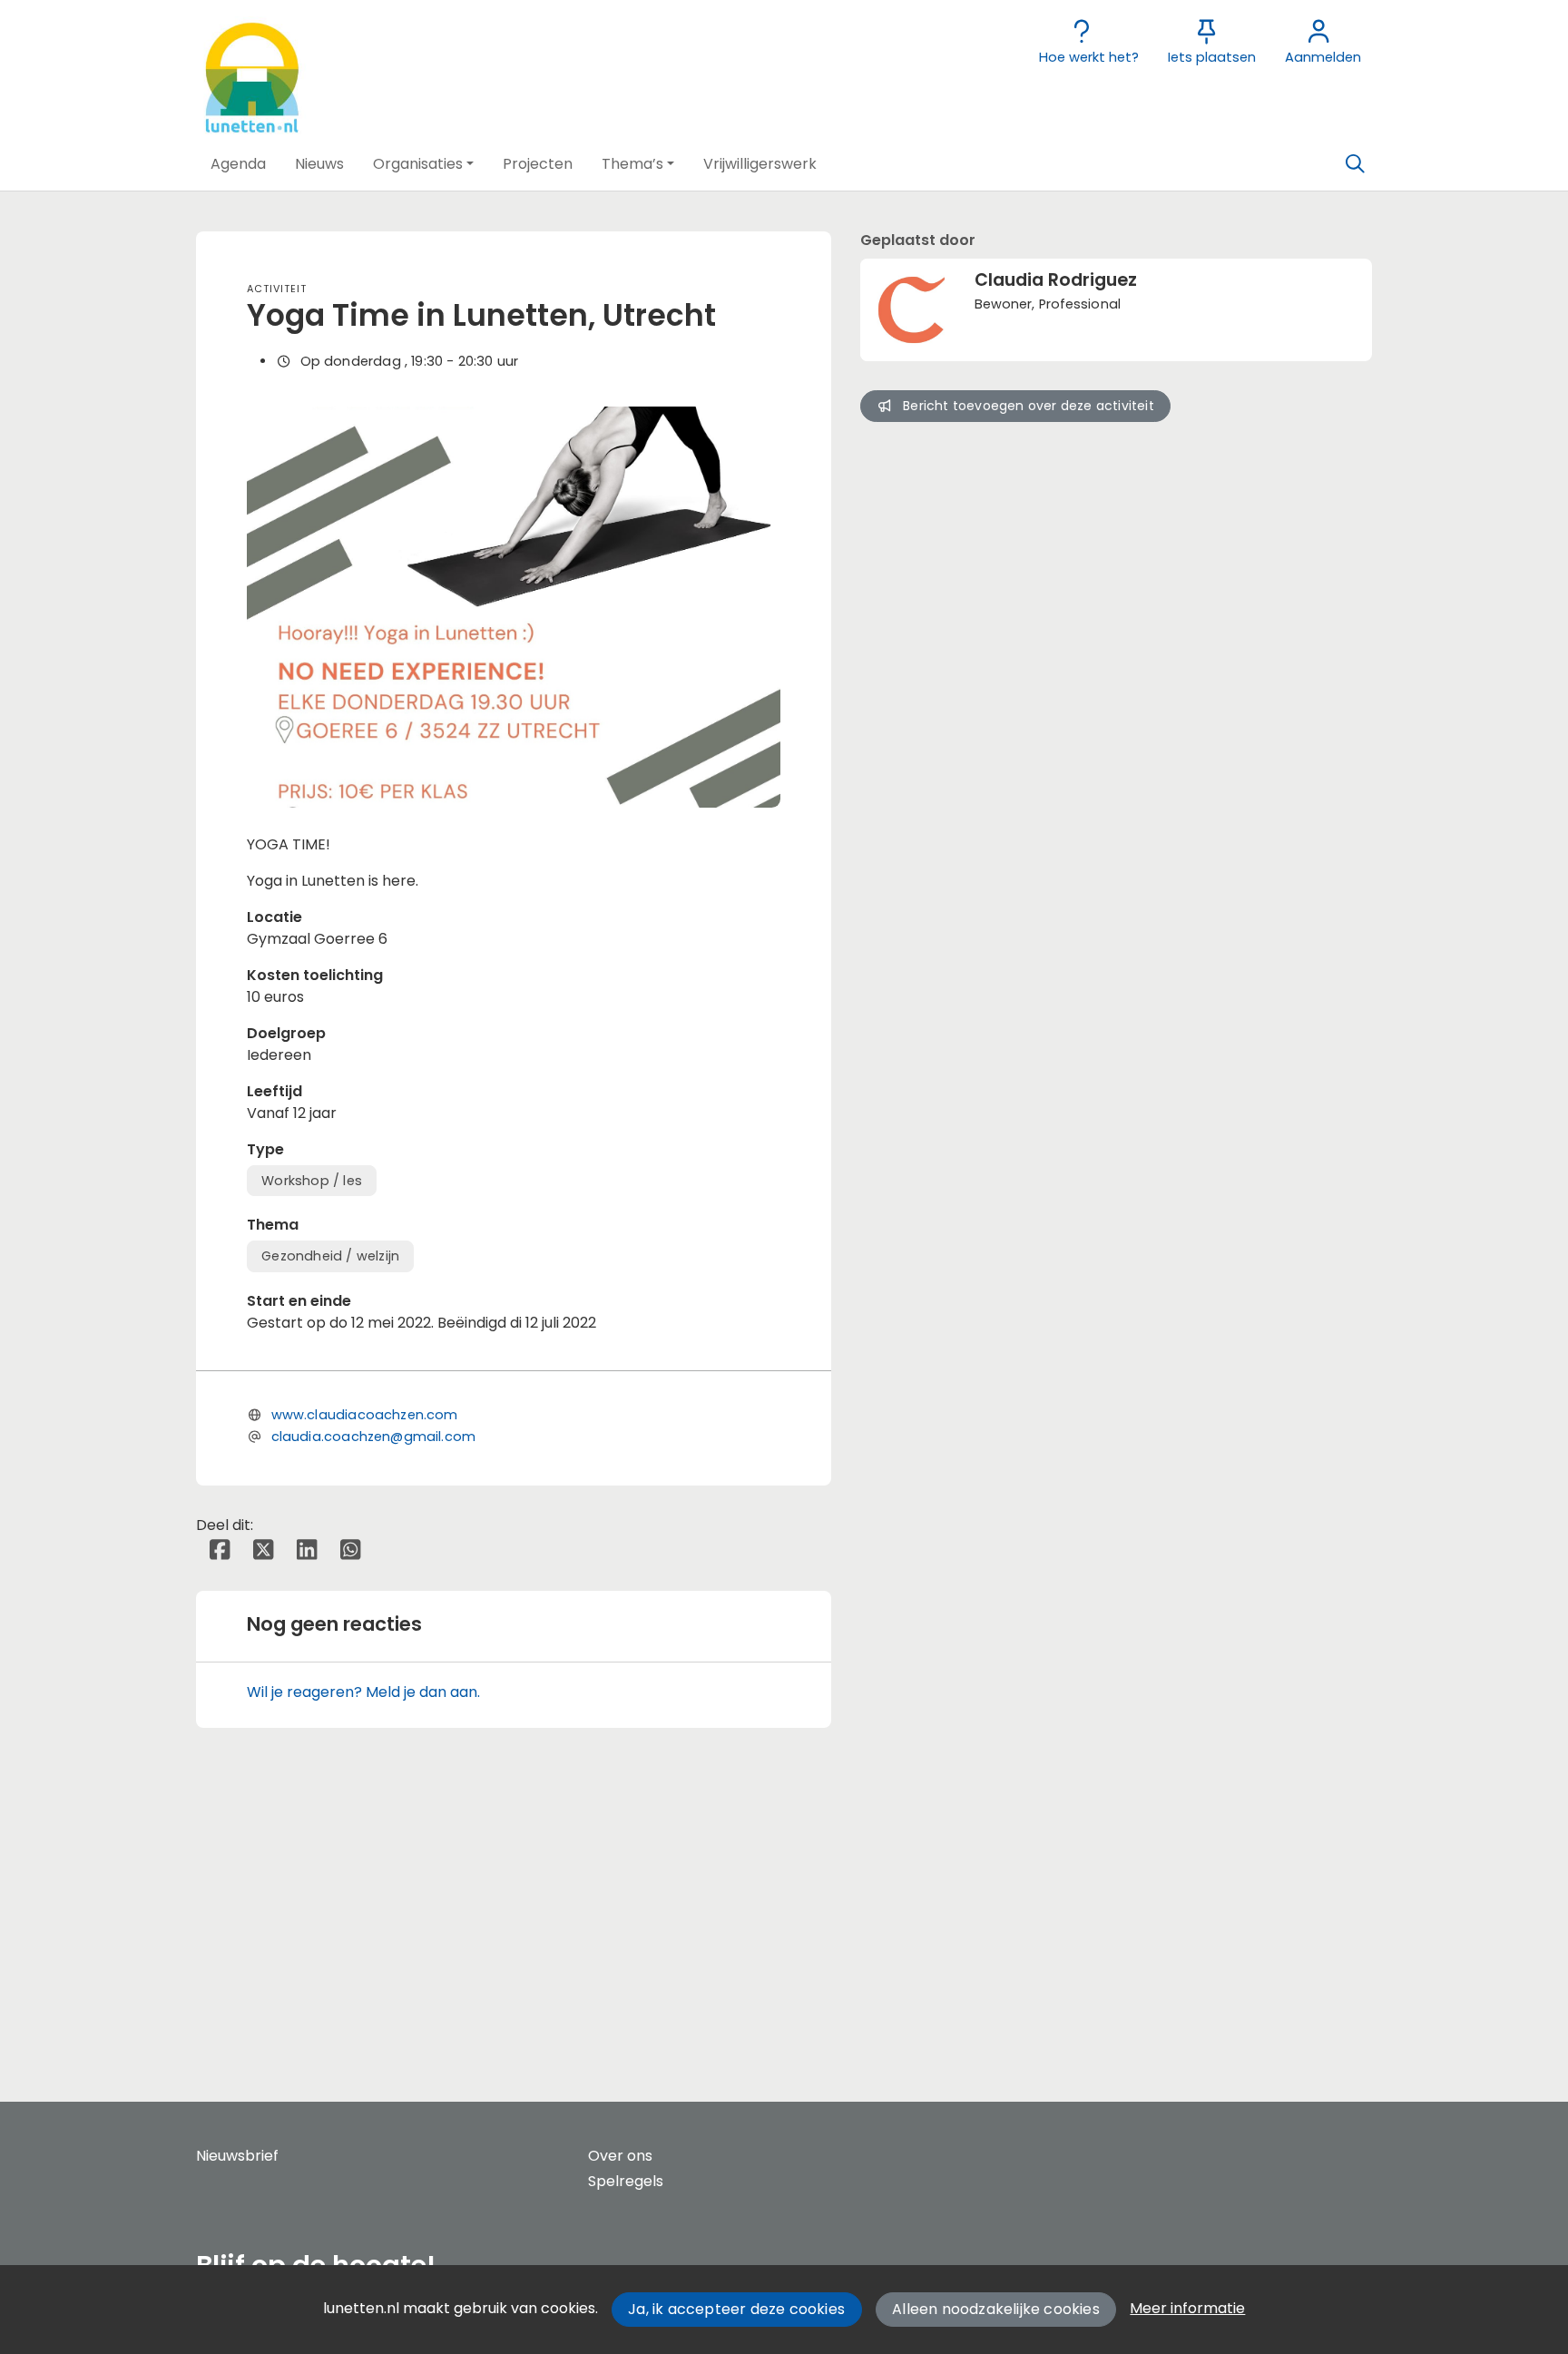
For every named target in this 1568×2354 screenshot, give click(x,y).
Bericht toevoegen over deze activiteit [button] (1029, 406)
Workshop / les (312, 1181)
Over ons (620, 2156)
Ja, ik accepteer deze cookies (736, 2309)
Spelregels (626, 2181)
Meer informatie (1187, 2308)
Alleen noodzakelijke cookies (996, 2309)
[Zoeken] (1355, 164)
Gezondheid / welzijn (330, 1256)
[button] (238, 164)
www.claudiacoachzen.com (365, 1415)
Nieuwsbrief (237, 2156)
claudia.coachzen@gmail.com (374, 1437)
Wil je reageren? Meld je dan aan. (363, 1692)
